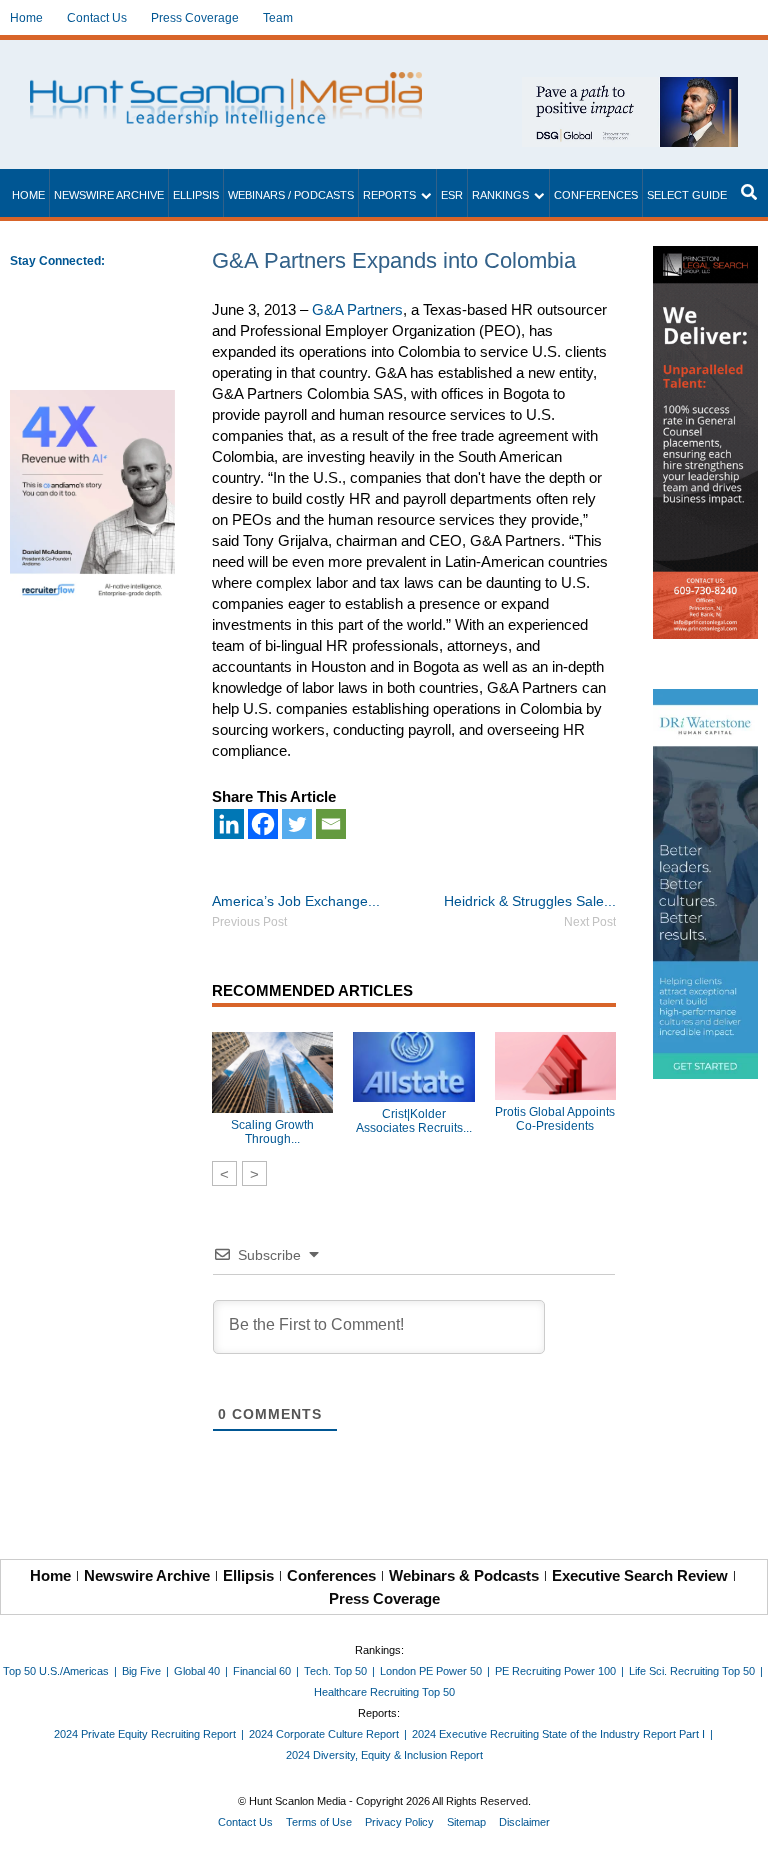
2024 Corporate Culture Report (324, 1734)
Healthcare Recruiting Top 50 (384, 1692)
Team (278, 18)
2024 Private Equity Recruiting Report (145, 1734)
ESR (452, 195)
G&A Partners (357, 309)
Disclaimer (524, 1822)
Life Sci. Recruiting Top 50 (692, 1671)
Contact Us (97, 18)
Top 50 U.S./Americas (56, 1671)
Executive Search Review (640, 1575)
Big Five (141, 1671)
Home (26, 18)
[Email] (331, 824)
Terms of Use (319, 1822)
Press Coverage (195, 18)
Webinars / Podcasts (291, 195)
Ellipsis (196, 195)
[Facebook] (263, 824)
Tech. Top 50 (335, 1671)
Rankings (500, 195)
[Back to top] (739, 1824)
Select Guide (687, 195)
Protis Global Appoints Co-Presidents (555, 1119)
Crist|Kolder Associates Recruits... (414, 1121)
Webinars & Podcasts (464, 1575)
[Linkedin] (229, 824)
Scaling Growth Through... (272, 1132)
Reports (389, 195)
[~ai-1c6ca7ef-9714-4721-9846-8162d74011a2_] (630, 87)
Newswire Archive (109, 195)
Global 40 (197, 1671)
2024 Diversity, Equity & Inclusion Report (384, 1755)
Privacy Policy (399, 1822)
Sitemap (466, 1822)
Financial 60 (262, 1671)
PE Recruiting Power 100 (555, 1671)
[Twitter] (297, 824)
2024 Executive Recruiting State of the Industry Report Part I (558, 1734)
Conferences (596, 195)
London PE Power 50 (431, 1671)
